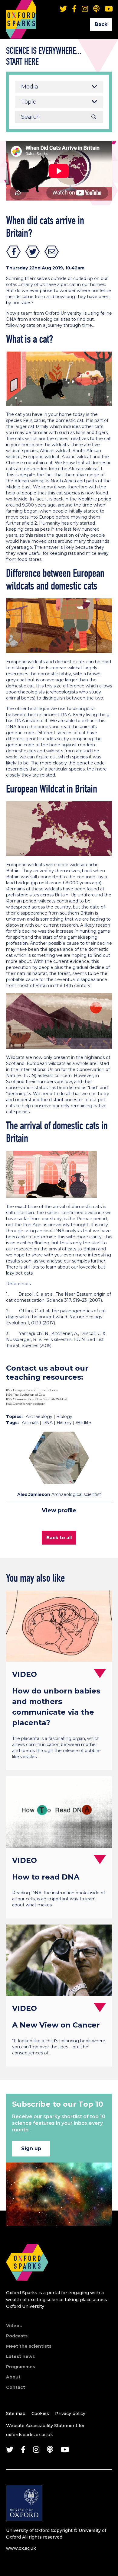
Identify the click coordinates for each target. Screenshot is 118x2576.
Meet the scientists (29, 2346)
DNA (48, 1423)
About (13, 2377)
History (64, 1423)
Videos (14, 2326)
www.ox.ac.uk (21, 2548)
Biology (64, 1417)
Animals (30, 1423)
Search (94, 117)
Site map (16, 2414)
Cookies (40, 2414)
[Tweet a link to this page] (33, 252)
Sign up (31, 2148)
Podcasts (17, 2336)
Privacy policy (70, 2414)
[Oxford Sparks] (27, 2287)
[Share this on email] (52, 252)
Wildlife (83, 1423)
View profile (59, 1510)
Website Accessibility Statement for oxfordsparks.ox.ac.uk (45, 2430)
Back (101, 24)
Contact (16, 2387)
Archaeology (39, 1417)
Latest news (20, 2356)
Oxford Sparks (21, 11)
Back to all (59, 1537)
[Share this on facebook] (14, 252)
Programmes (21, 2367)
